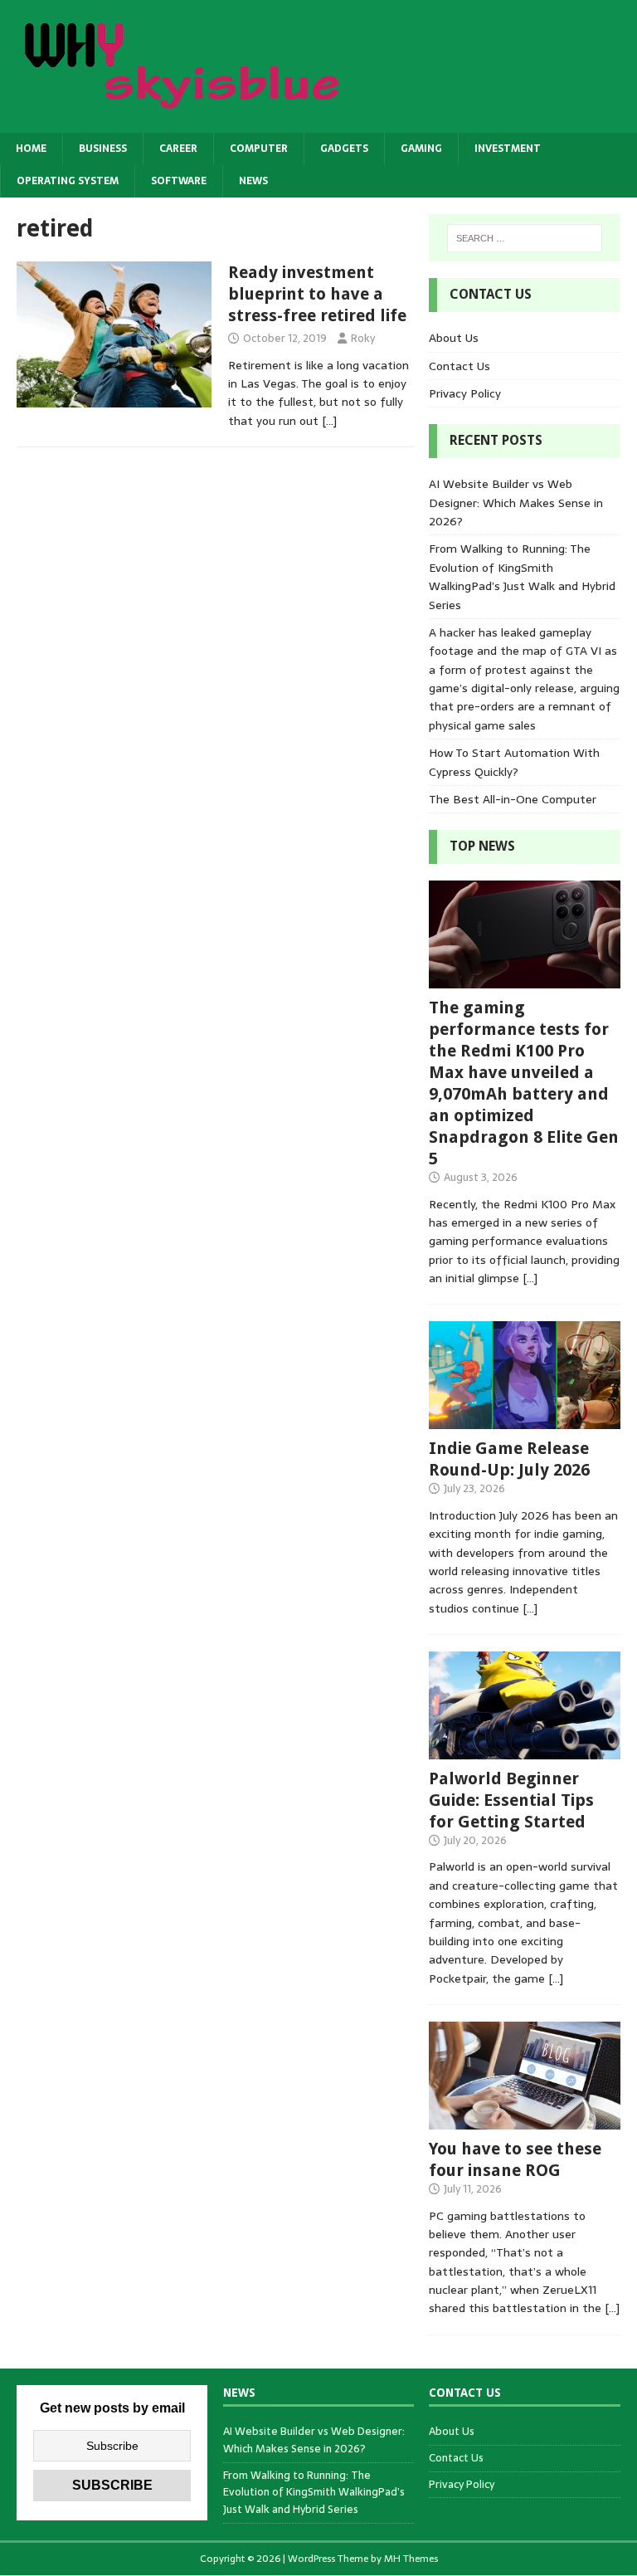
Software (179, 181)
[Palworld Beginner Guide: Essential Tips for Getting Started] (524, 1749)
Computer (259, 149)
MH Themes (411, 2559)
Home (31, 149)
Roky (363, 338)
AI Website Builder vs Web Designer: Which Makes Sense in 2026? (516, 503)
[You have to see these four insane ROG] (524, 2120)
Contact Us (460, 366)
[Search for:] (525, 238)
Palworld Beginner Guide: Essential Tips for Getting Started (511, 1800)
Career (178, 149)
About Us (454, 338)
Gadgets (344, 149)
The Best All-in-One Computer (513, 799)
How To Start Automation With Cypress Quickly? (514, 762)
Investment (508, 149)
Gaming (421, 149)
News (253, 181)
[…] (329, 421)
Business (103, 149)
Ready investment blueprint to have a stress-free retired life (317, 294)
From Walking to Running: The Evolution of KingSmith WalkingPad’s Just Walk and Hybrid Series (522, 576)
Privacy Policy (465, 393)
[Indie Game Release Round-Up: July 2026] (524, 1420)
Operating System (68, 181)
